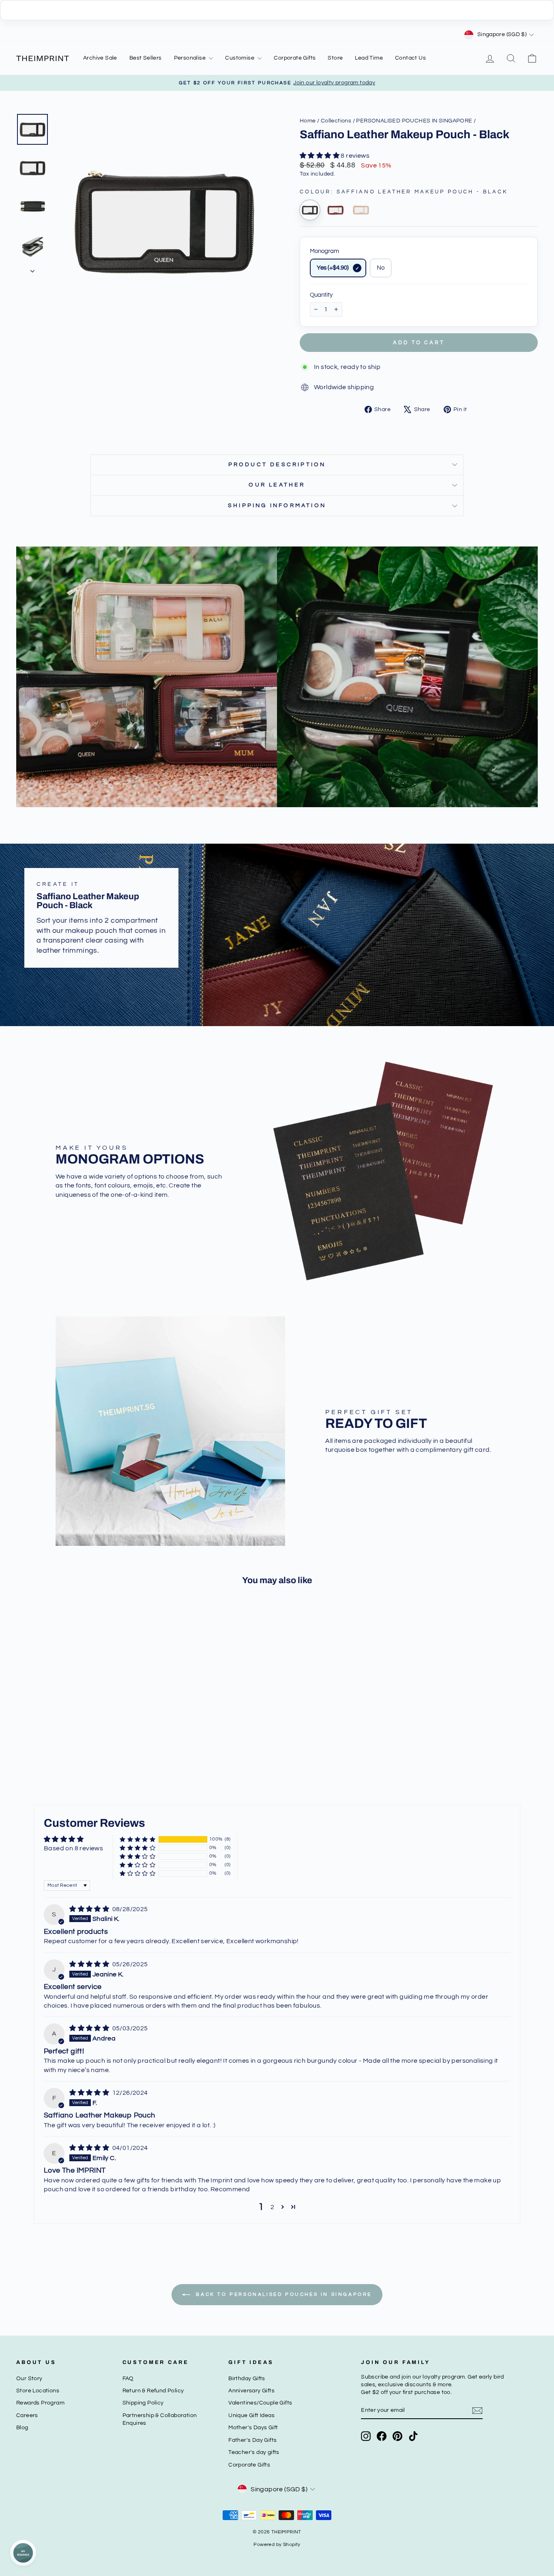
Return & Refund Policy (153, 2391)
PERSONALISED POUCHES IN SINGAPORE (414, 121)
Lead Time (369, 58)
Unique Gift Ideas (251, 2415)
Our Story (29, 2379)
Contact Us (410, 58)
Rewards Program (40, 2403)
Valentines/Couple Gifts (260, 2403)
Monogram (324, 251)
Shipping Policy (143, 2403)
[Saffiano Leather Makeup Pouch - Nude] (361, 210)
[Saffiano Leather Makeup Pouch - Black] (310, 210)
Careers (27, 2415)
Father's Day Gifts (252, 2440)
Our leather (277, 485)
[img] (90, 1909)
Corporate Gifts (295, 58)
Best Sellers (146, 58)
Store (335, 58)
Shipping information (277, 506)
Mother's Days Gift (253, 2428)
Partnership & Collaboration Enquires (160, 2419)
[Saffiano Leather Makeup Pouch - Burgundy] (335, 210)
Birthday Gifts (247, 2379)
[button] (320, 156)
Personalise (191, 58)
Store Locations (38, 2391)
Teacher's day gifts (254, 2452)
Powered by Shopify (277, 2545)
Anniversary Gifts (251, 2391)
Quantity (321, 295)
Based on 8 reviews (73, 1848)
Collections (336, 121)
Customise (240, 58)
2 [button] (272, 2207)
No (381, 268)
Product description (277, 465)
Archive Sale (100, 58)
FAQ (128, 2379)
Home (308, 121)
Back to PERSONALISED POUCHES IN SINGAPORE (283, 2294)
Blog (22, 2428)
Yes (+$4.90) (333, 268)
